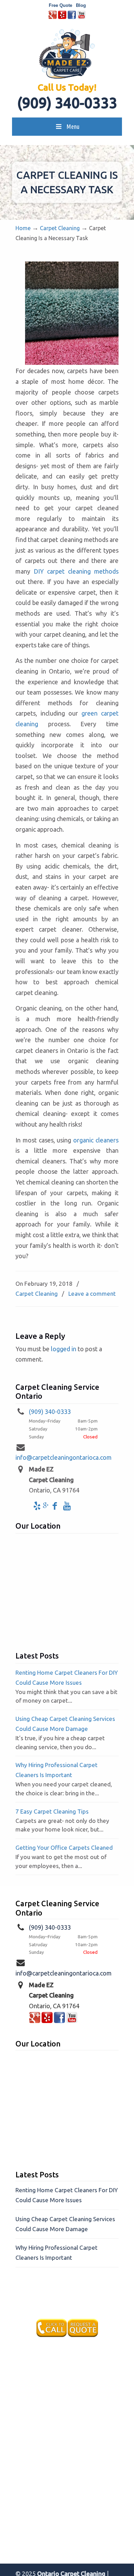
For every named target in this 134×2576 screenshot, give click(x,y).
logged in (64, 1349)
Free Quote (60, 5)
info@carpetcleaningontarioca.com (64, 1457)
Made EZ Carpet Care (67, 54)
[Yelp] (62, 17)
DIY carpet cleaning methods (76, 571)
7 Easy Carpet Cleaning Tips (52, 1811)
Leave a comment (92, 1294)
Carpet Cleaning (60, 228)
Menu (73, 126)
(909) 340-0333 (67, 103)
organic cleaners (96, 1140)
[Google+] (53, 17)
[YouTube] (81, 17)
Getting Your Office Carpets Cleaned (64, 1848)
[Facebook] (72, 17)
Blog (81, 5)
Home (23, 228)
